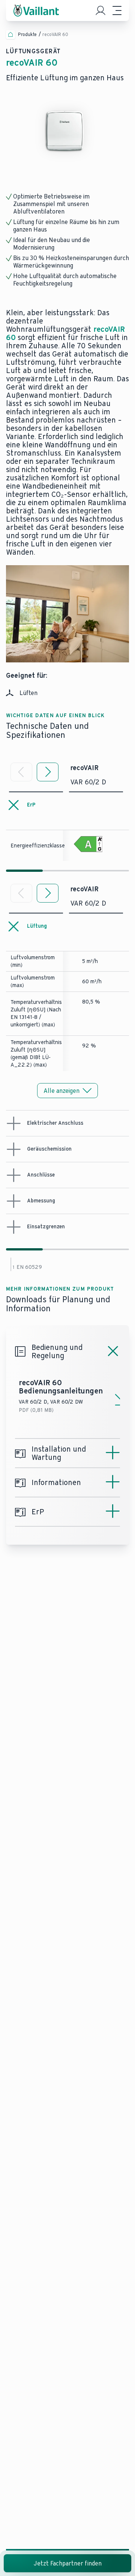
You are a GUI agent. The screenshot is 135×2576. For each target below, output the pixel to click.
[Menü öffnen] (117, 11)
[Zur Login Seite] (100, 11)
